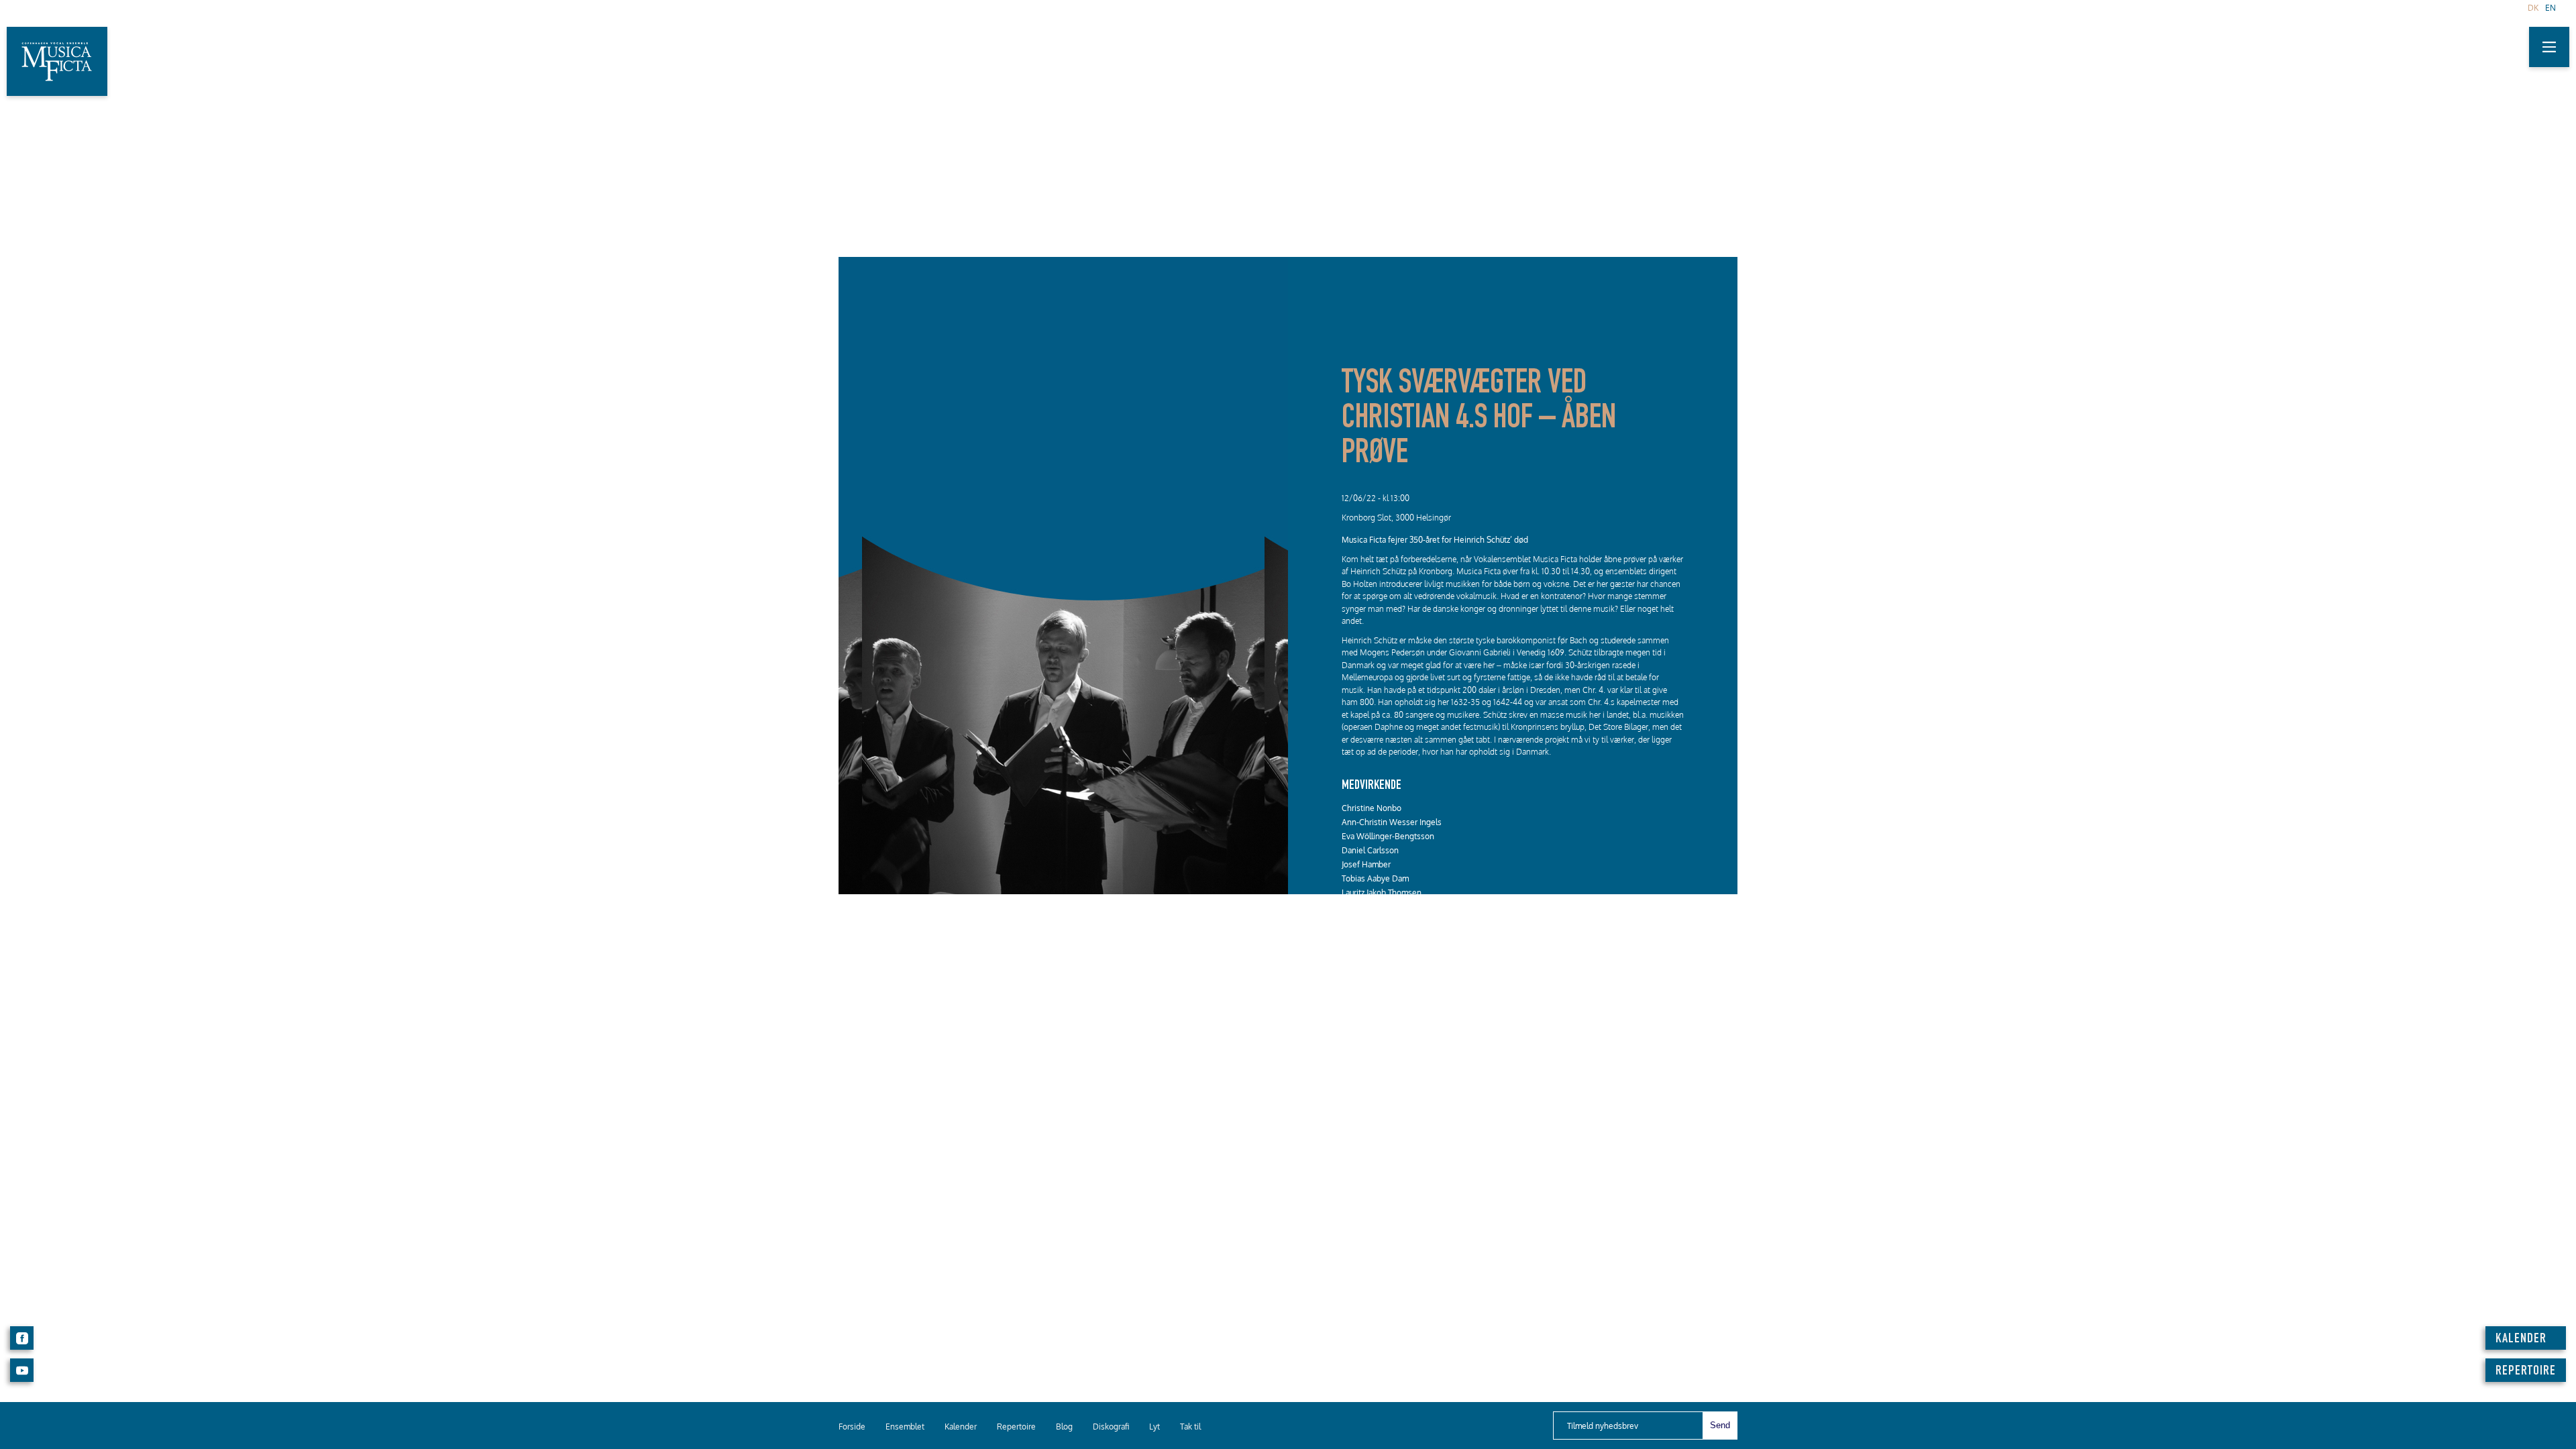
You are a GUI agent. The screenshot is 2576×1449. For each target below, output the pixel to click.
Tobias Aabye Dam (1375, 878)
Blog (1064, 1427)
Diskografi (1111, 1427)
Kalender (961, 1427)
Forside (852, 1427)
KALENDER (2521, 1340)
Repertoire (1016, 1427)
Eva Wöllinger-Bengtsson (1388, 836)
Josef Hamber (1366, 864)
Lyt (1155, 1427)
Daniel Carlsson (1370, 850)
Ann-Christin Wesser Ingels (1392, 822)
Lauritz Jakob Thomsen (1382, 893)
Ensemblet (905, 1427)
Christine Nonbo (1372, 808)
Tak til (1190, 1427)
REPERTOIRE (2526, 1372)
